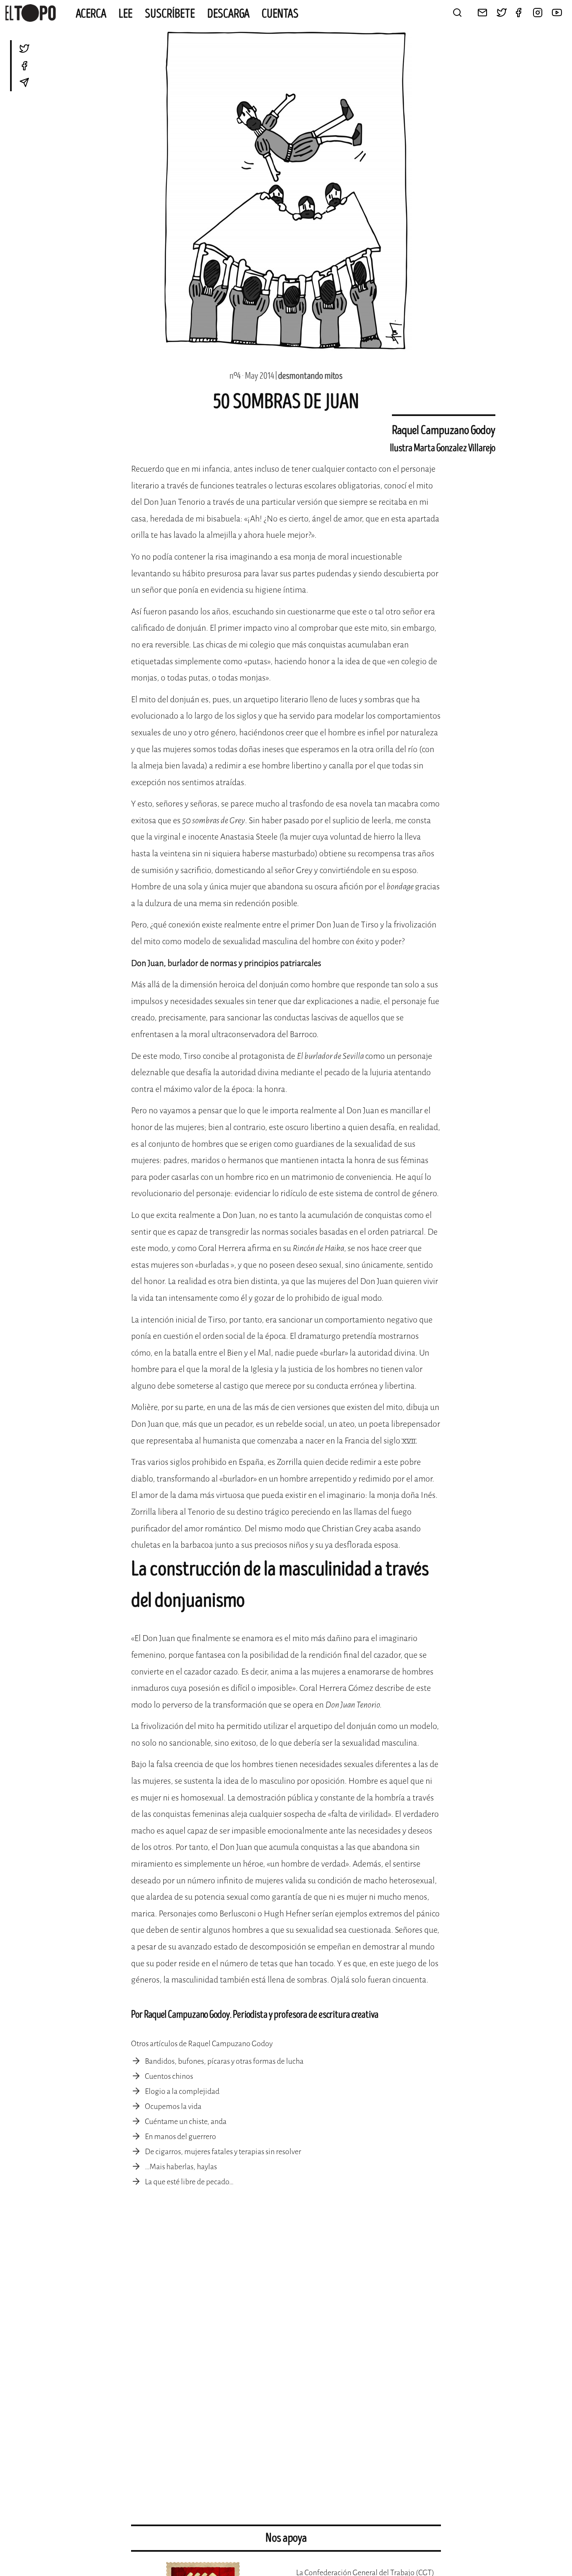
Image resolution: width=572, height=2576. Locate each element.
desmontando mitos (310, 376)
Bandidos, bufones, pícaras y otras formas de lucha (224, 2061)
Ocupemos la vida (173, 2106)
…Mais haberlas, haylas (181, 2167)
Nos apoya (286, 2538)
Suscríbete (170, 14)
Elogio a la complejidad (182, 2091)
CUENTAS (280, 14)
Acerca (91, 14)
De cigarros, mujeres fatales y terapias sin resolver (223, 2152)
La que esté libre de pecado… (189, 2182)
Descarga (228, 14)
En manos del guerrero (180, 2137)
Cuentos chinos (169, 2076)
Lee (126, 14)
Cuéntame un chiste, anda (186, 2121)
